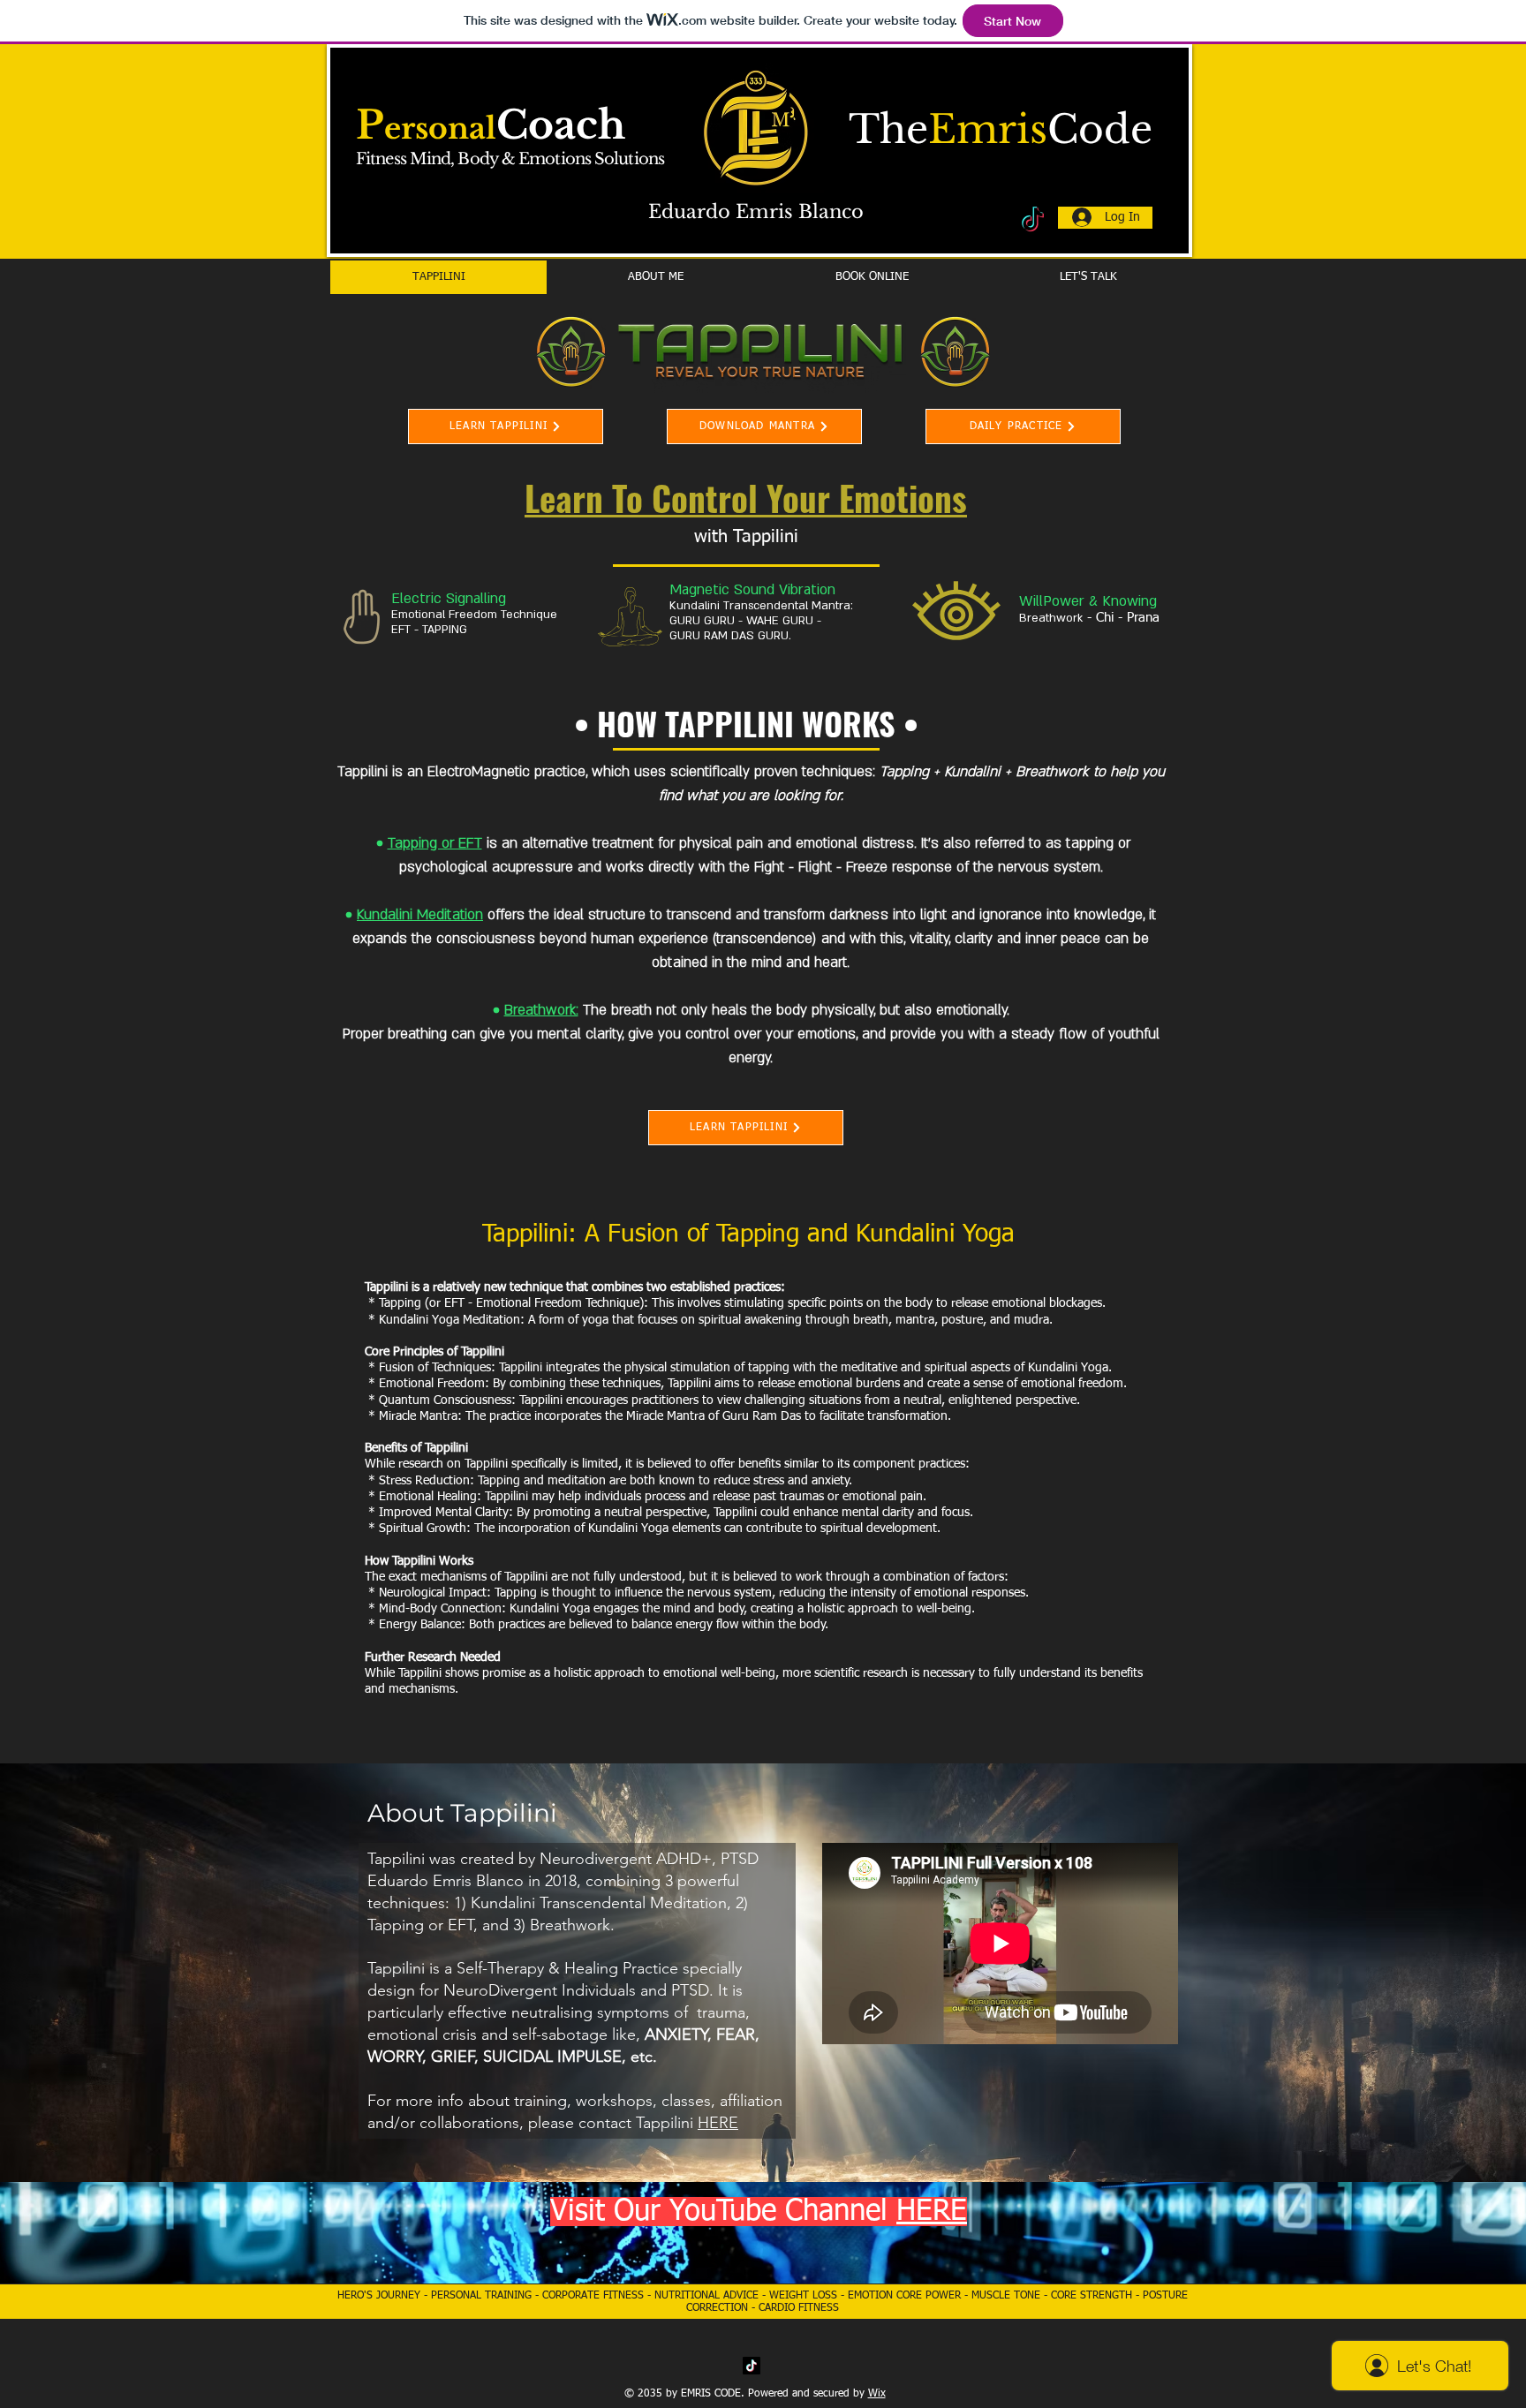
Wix (877, 2394)
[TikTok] (752, 2366)
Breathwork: (541, 1010)
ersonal (440, 128)
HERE (718, 2123)
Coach (561, 125)
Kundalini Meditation (420, 915)
